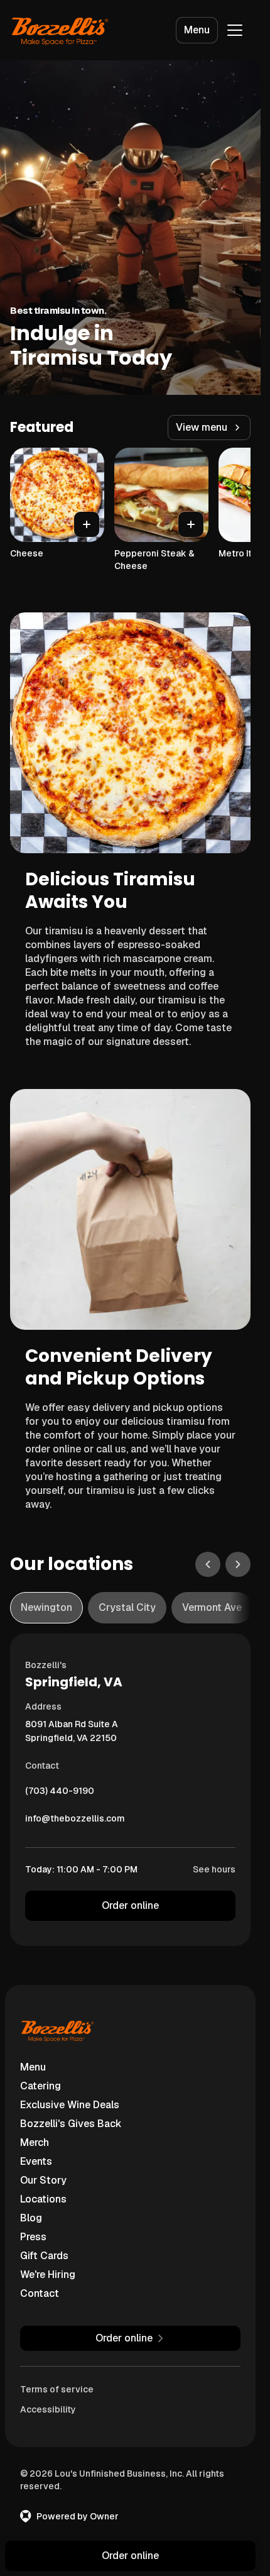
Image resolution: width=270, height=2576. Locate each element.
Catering (40, 2086)
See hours (214, 1869)
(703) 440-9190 (60, 1794)
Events (36, 2161)
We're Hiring (48, 2275)
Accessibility (48, 2409)
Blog (31, 2218)
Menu (197, 30)
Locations (43, 2199)
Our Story (43, 2180)
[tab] (46, 1608)
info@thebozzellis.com (75, 1821)
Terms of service (57, 2389)
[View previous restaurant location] (208, 1564)
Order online (130, 1905)
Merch (35, 2142)
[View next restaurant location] (238, 1564)
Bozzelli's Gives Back (71, 2124)
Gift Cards (44, 2256)
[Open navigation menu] (235, 30)
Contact (40, 2293)
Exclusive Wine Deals (70, 2105)
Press (33, 2237)
